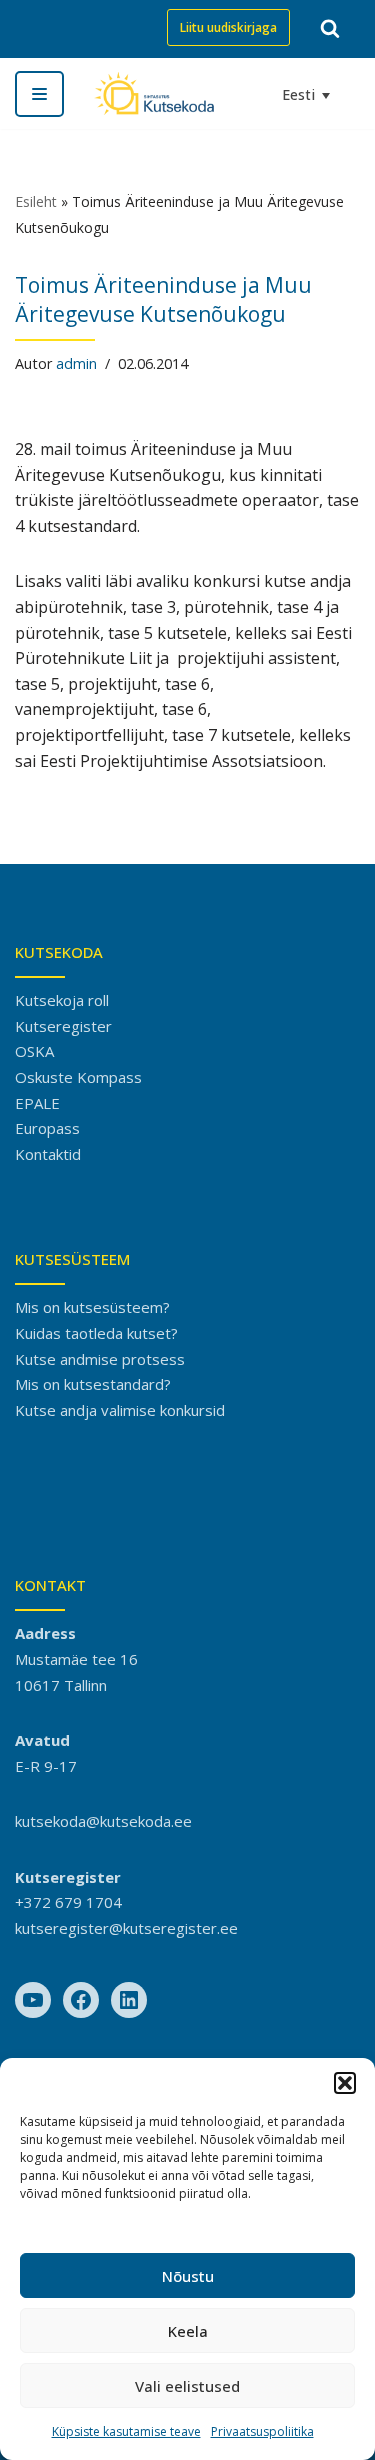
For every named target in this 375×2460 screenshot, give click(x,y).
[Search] (330, 28)
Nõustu (188, 2276)
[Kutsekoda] (154, 93)
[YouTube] (33, 2000)
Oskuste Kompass (78, 1077)
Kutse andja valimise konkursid (120, 1410)
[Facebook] (81, 2000)
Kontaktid (48, 1154)
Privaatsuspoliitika (262, 2431)
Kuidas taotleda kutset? (96, 1333)
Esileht (36, 201)
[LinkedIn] (129, 2000)
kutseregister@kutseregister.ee (126, 1928)
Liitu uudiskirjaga (228, 27)
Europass (47, 1128)
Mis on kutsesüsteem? (92, 1307)
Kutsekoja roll (62, 1000)
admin (76, 363)
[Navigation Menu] (39, 94)
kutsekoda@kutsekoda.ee (103, 1821)
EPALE (37, 1103)
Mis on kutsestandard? (93, 1384)
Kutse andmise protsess (100, 1359)
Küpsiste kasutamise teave (126, 2431)
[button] (345, 2083)
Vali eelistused (187, 2386)
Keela (188, 2331)
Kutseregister (63, 1026)
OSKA (34, 1051)
